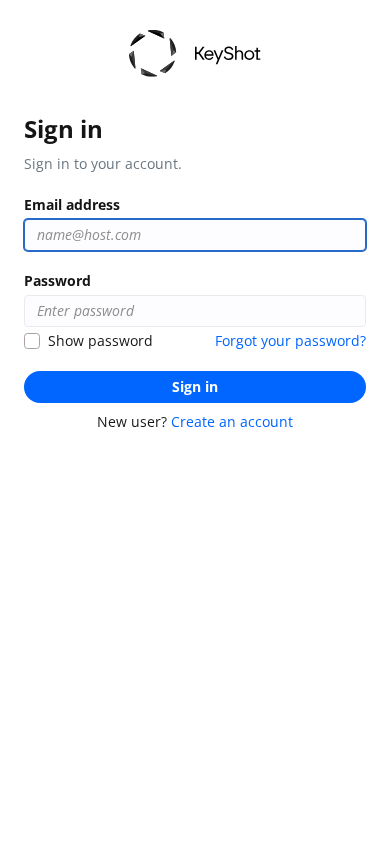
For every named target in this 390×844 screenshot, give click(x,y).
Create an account (232, 421)
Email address (72, 204)
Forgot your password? (290, 340)
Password (57, 280)
